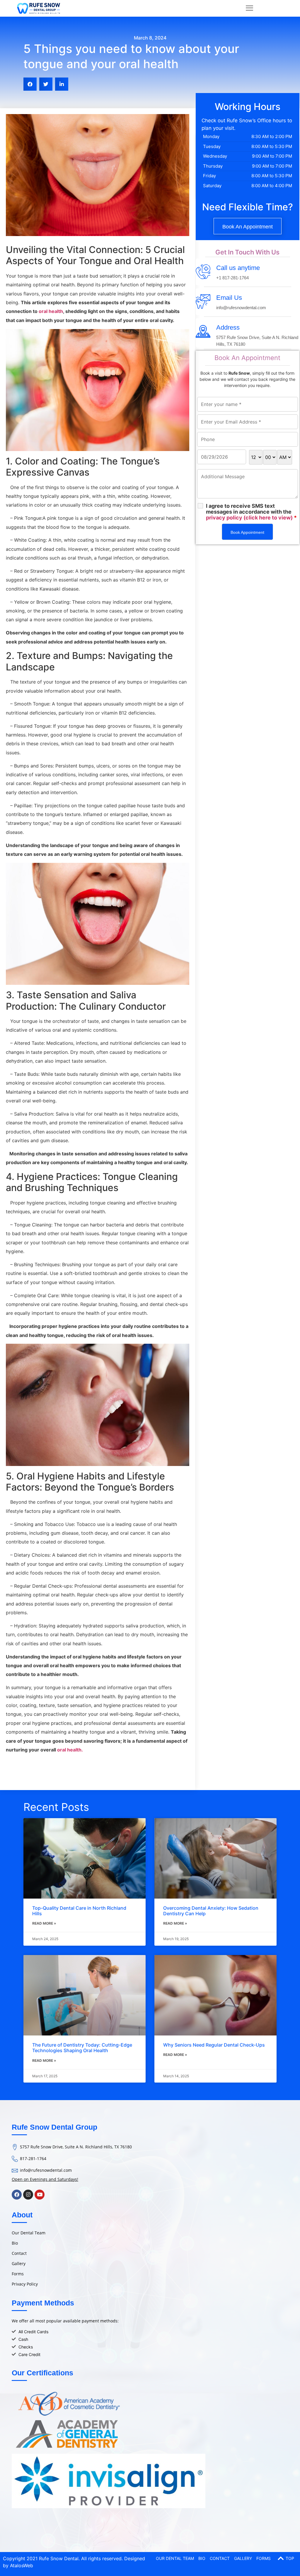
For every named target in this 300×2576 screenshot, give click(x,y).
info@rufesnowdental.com (46, 2170)
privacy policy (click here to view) (249, 518)
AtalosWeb (22, 2565)
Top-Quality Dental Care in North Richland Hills (79, 1911)
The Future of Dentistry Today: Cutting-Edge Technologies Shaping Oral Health (82, 2048)
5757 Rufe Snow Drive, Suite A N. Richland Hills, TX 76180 (76, 2147)
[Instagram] (28, 2195)
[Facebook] (17, 2195)
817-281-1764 (33, 2158)
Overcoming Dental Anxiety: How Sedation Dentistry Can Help (211, 1911)
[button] (30, 84)
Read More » (44, 1923)
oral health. (69, 1750)
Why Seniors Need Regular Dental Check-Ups (214, 2045)
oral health (51, 311)
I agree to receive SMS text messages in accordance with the (251, 512)
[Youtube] (40, 2195)
